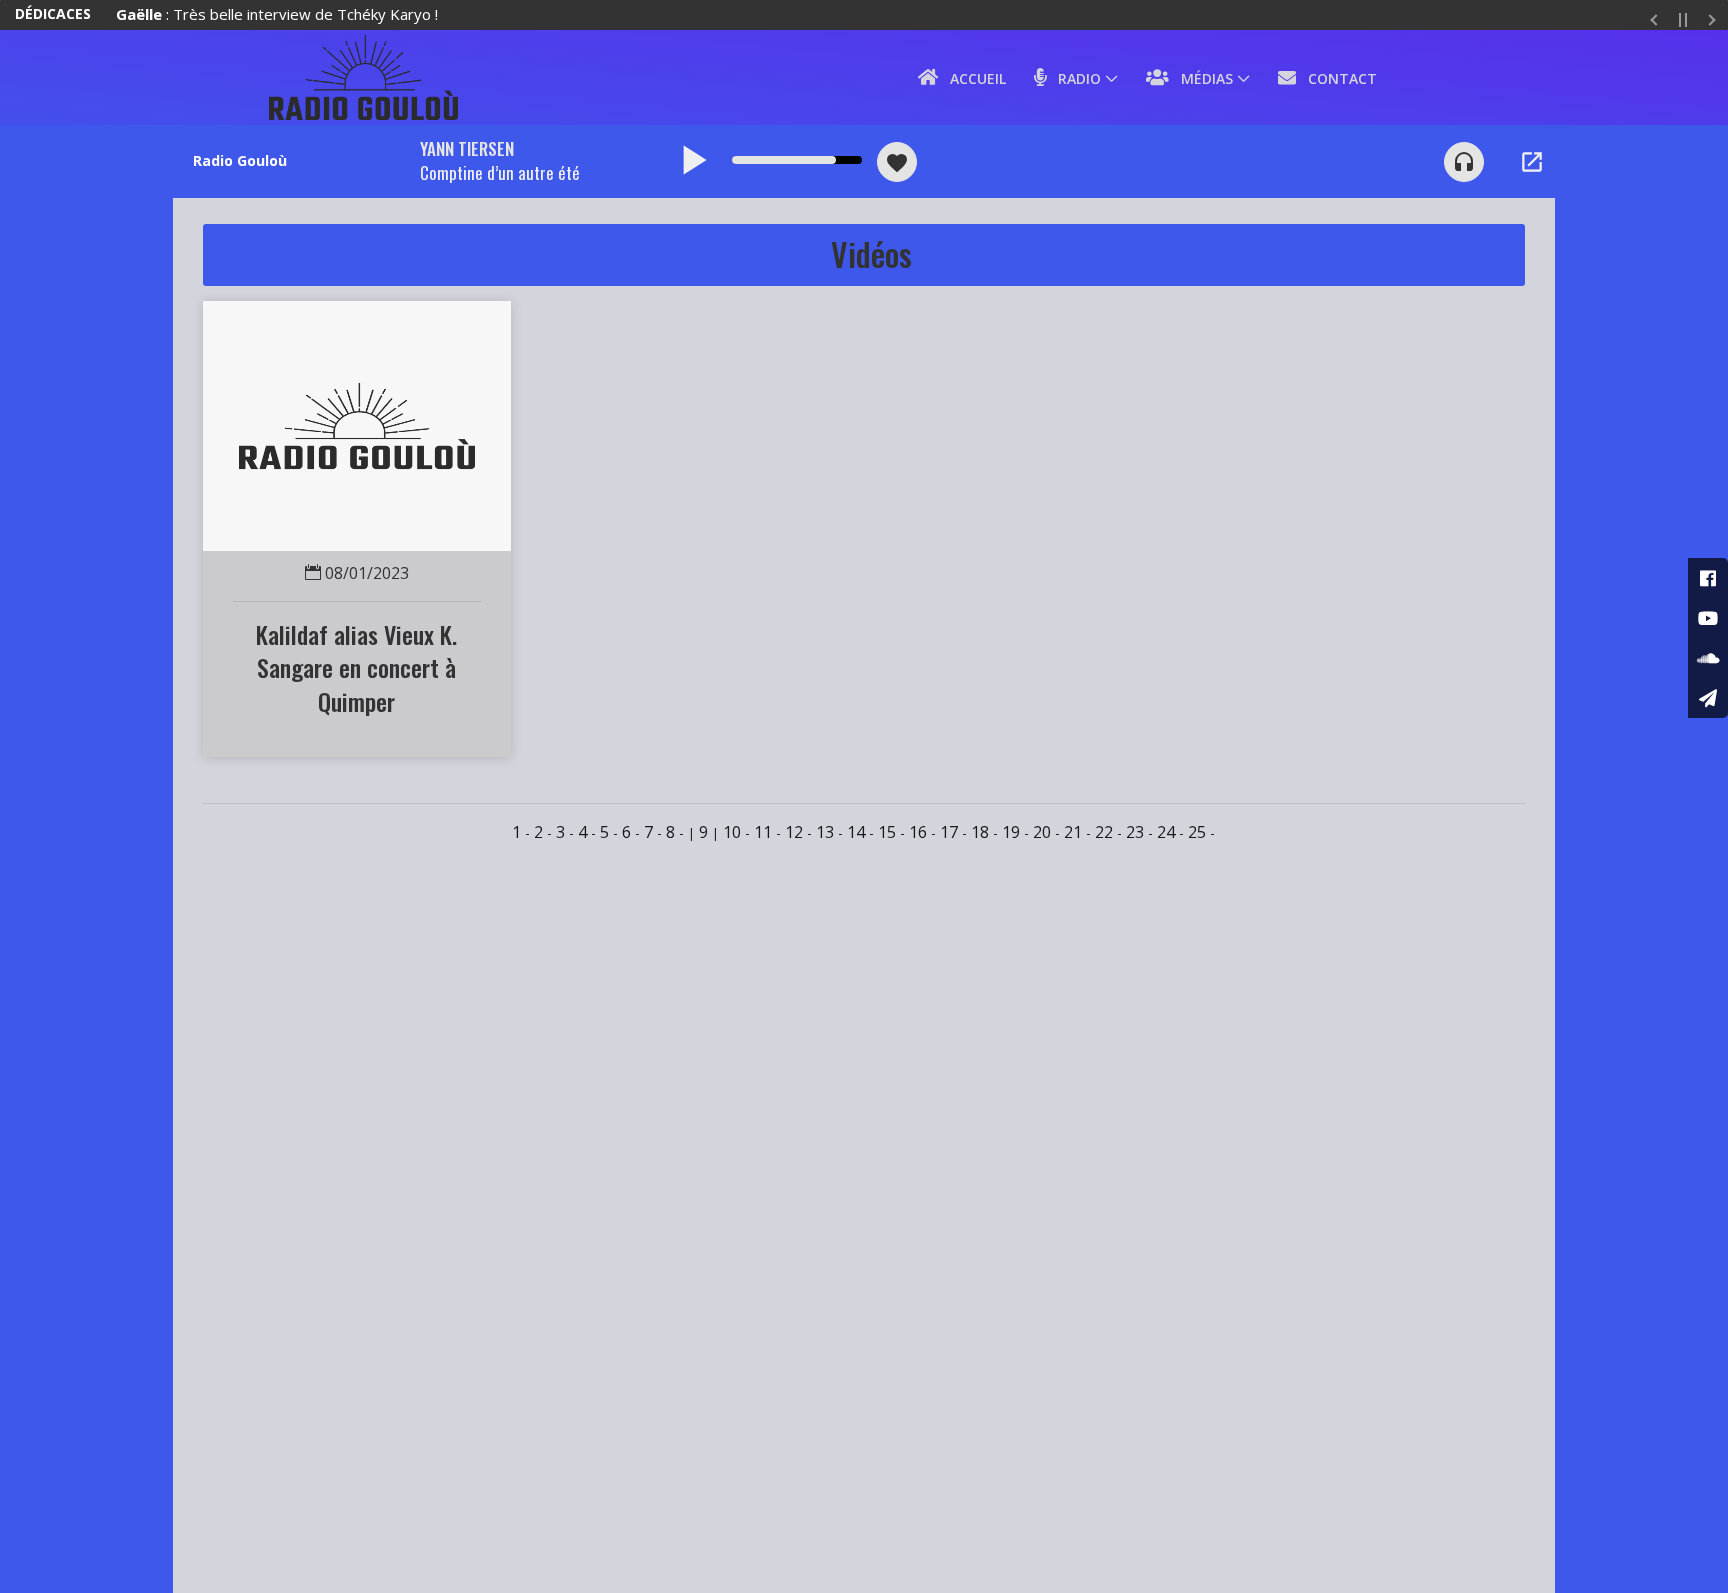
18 (980, 832)
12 (794, 832)
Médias (1201, 78)
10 (732, 832)
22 (1104, 832)
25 (1197, 832)
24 (1166, 832)
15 (887, 832)
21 (1073, 832)
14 (856, 832)
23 (1135, 832)
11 (763, 832)
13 (825, 832)
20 (1042, 832)
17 (949, 832)
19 (1011, 832)
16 (918, 832)
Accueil (972, 78)
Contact (1336, 78)
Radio (1073, 78)
